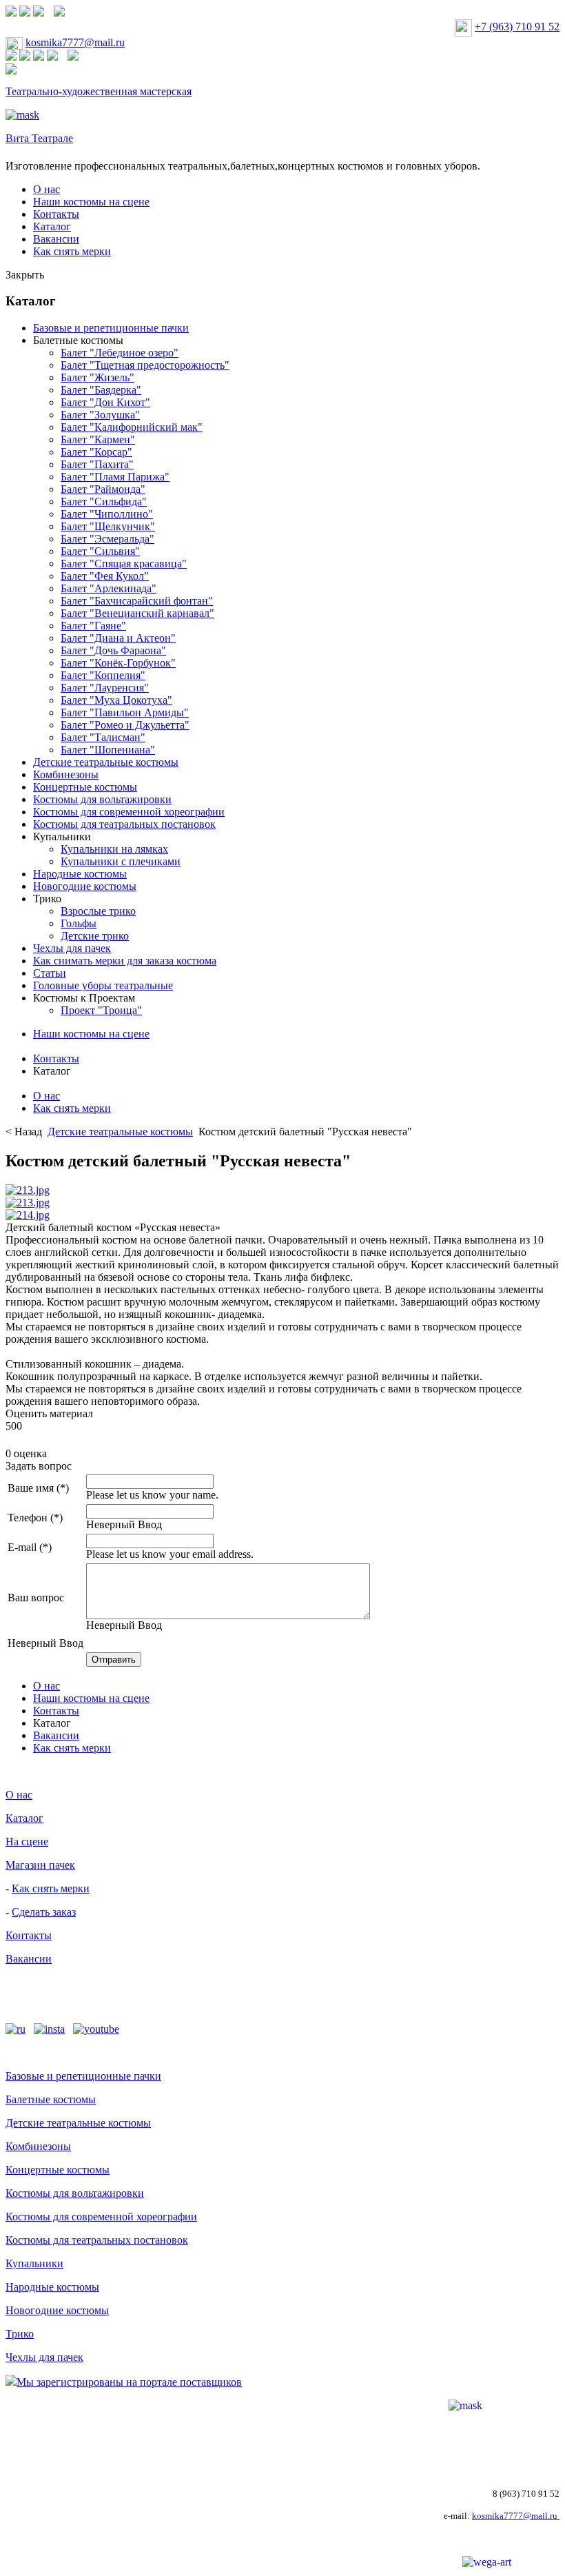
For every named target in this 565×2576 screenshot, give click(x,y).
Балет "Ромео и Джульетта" (125, 725)
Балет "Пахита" (97, 464)
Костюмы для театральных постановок (124, 824)
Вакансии (56, 239)
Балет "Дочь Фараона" (113, 650)
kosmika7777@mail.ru (75, 42)
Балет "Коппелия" (103, 675)
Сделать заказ (44, 1912)
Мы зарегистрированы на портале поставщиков (129, 2382)
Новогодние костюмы (85, 886)
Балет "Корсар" (96, 452)
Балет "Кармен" (98, 439)
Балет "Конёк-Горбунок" (118, 663)
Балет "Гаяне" (93, 626)
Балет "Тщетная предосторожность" (145, 365)
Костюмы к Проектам (84, 998)
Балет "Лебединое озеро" (120, 353)
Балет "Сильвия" (100, 551)
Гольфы (79, 923)
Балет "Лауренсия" (105, 688)
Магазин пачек (40, 1865)
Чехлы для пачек (72, 948)
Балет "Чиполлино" (107, 514)
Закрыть (25, 275)
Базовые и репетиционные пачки (111, 328)
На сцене (27, 1842)
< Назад (25, 1132)
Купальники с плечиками (121, 861)
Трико (47, 899)
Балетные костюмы (78, 340)
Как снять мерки (72, 251)
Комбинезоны (66, 774)
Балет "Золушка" (100, 415)
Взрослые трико (98, 911)
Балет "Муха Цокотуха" (116, 700)
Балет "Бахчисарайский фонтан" (137, 601)
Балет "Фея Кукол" (105, 576)
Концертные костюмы (85, 787)
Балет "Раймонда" (103, 489)
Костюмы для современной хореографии (129, 812)
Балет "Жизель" (97, 377)
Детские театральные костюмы (106, 762)
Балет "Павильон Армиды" (125, 712)
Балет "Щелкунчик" (108, 526)
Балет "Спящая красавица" (124, 564)
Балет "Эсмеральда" (107, 539)
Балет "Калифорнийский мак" (132, 427)
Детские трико (95, 936)
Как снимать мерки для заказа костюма (125, 961)
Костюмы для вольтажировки (102, 799)
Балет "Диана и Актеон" (118, 638)
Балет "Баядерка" (101, 390)
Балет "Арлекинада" (109, 588)
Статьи (50, 973)
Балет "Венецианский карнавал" (137, 613)
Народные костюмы (80, 874)
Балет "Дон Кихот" (105, 402)
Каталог (52, 226)
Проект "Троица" (101, 1010)
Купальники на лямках (114, 849)
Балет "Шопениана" (108, 750)
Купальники (62, 836)
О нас (47, 189)
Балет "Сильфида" (104, 501)
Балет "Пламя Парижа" (115, 477)
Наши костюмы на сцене (91, 202)
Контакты (56, 214)
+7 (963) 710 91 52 (517, 27)
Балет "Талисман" (103, 737)
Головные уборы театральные (103, 985)
